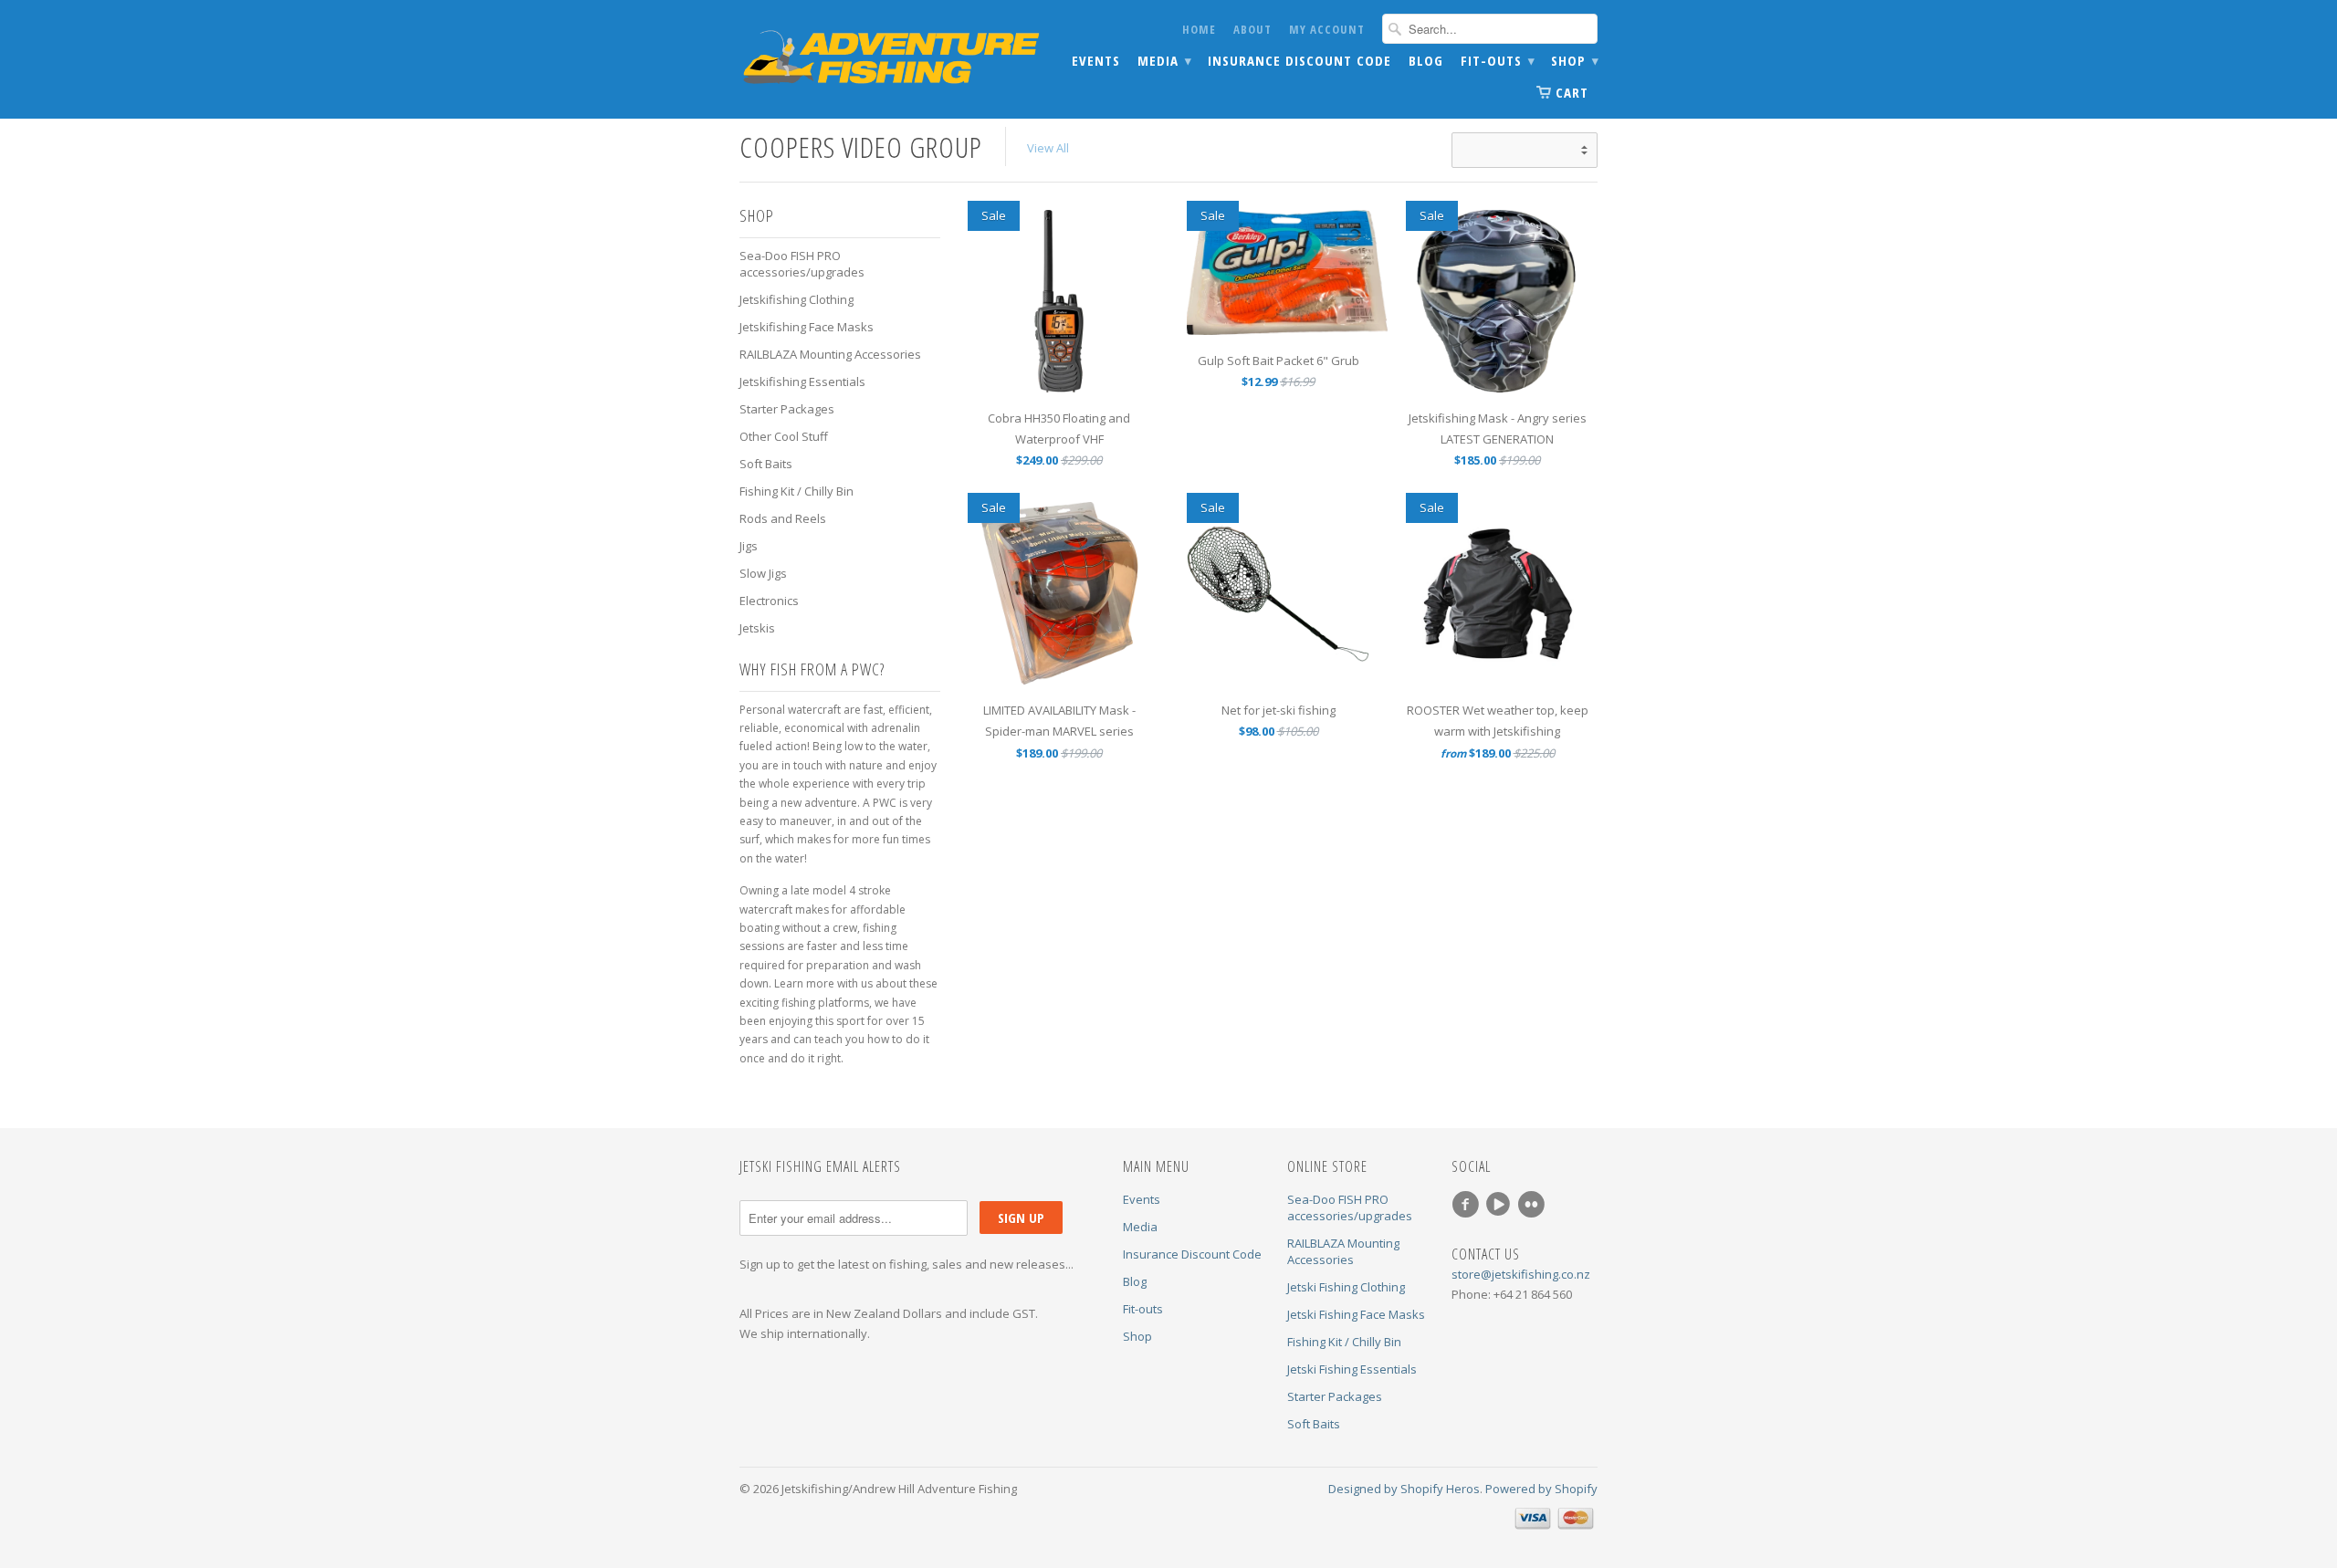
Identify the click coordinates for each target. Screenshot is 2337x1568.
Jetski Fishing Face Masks (1356, 1314)
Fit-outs (1497, 61)
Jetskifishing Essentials (802, 382)
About (1252, 29)
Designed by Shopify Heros (1404, 1489)
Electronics (769, 601)
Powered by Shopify (1541, 1489)
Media (1164, 61)
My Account (1327, 29)
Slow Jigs (763, 573)
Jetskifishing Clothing (796, 299)
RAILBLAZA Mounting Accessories (830, 354)
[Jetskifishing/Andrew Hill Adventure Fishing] (876, 60)
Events (1096, 61)
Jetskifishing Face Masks (807, 327)
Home (1199, 29)
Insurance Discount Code (1299, 61)
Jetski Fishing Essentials (1352, 1369)
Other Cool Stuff (784, 436)
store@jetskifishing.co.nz (1521, 1274)
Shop (1574, 61)
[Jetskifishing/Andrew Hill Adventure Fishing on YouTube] (1501, 1205)
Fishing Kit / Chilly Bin (796, 491)
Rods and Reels (783, 518)
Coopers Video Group (861, 146)
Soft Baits (766, 464)
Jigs (749, 546)
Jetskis (757, 628)
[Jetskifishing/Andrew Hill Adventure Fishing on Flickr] (1534, 1205)
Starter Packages (787, 409)
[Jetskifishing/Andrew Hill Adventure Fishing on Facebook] (1468, 1205)
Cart (1572, 92)
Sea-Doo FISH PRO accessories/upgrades (802, 264)
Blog (1426, 61)
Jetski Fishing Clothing (1346, 1287)
